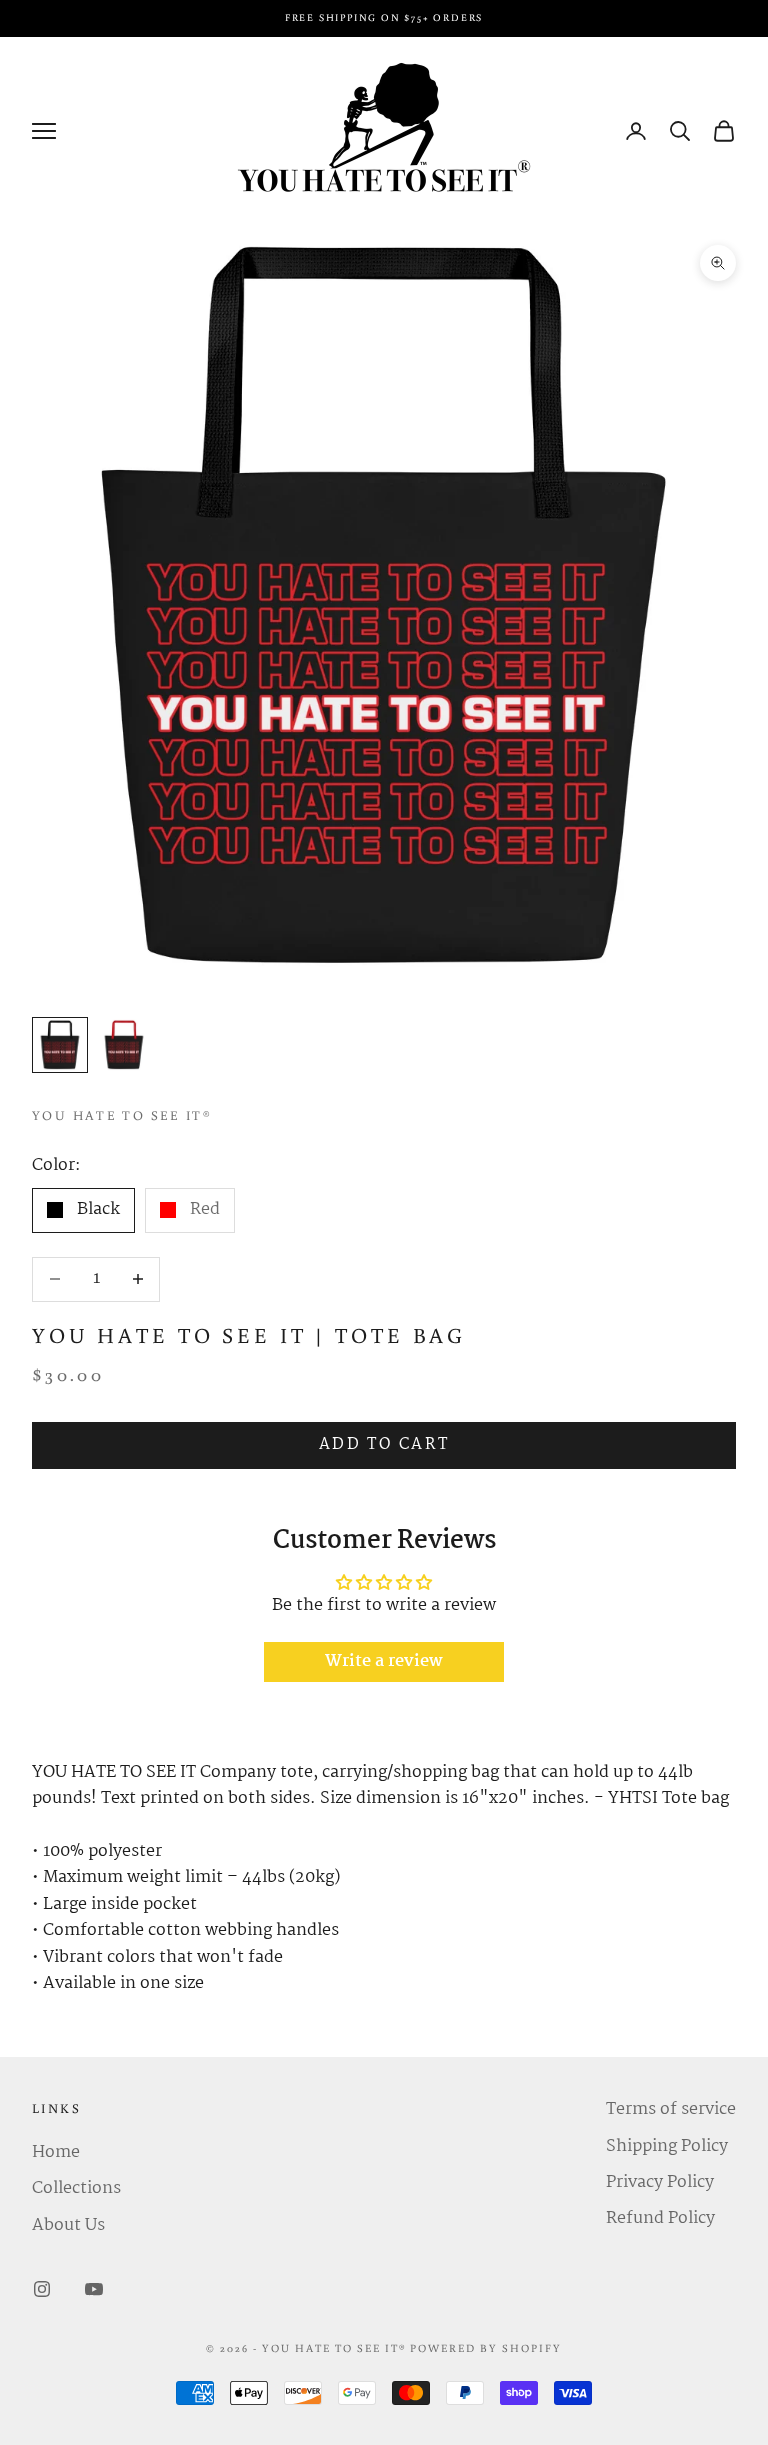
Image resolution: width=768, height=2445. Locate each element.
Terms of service (671, 2109)
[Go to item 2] (124, 1045)
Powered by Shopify (486, 2348)
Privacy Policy (660, 2182)
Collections (76, 2188)
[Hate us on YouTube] (94, 2289)
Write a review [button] (384, 1661)
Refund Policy (660, 2218)
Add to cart (384, 1444)
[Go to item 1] (60, 1045)
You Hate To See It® (122, 1115)
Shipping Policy (667, 2146)
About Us (68, 2225)
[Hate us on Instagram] (42, 2289)
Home (56, 2152)
